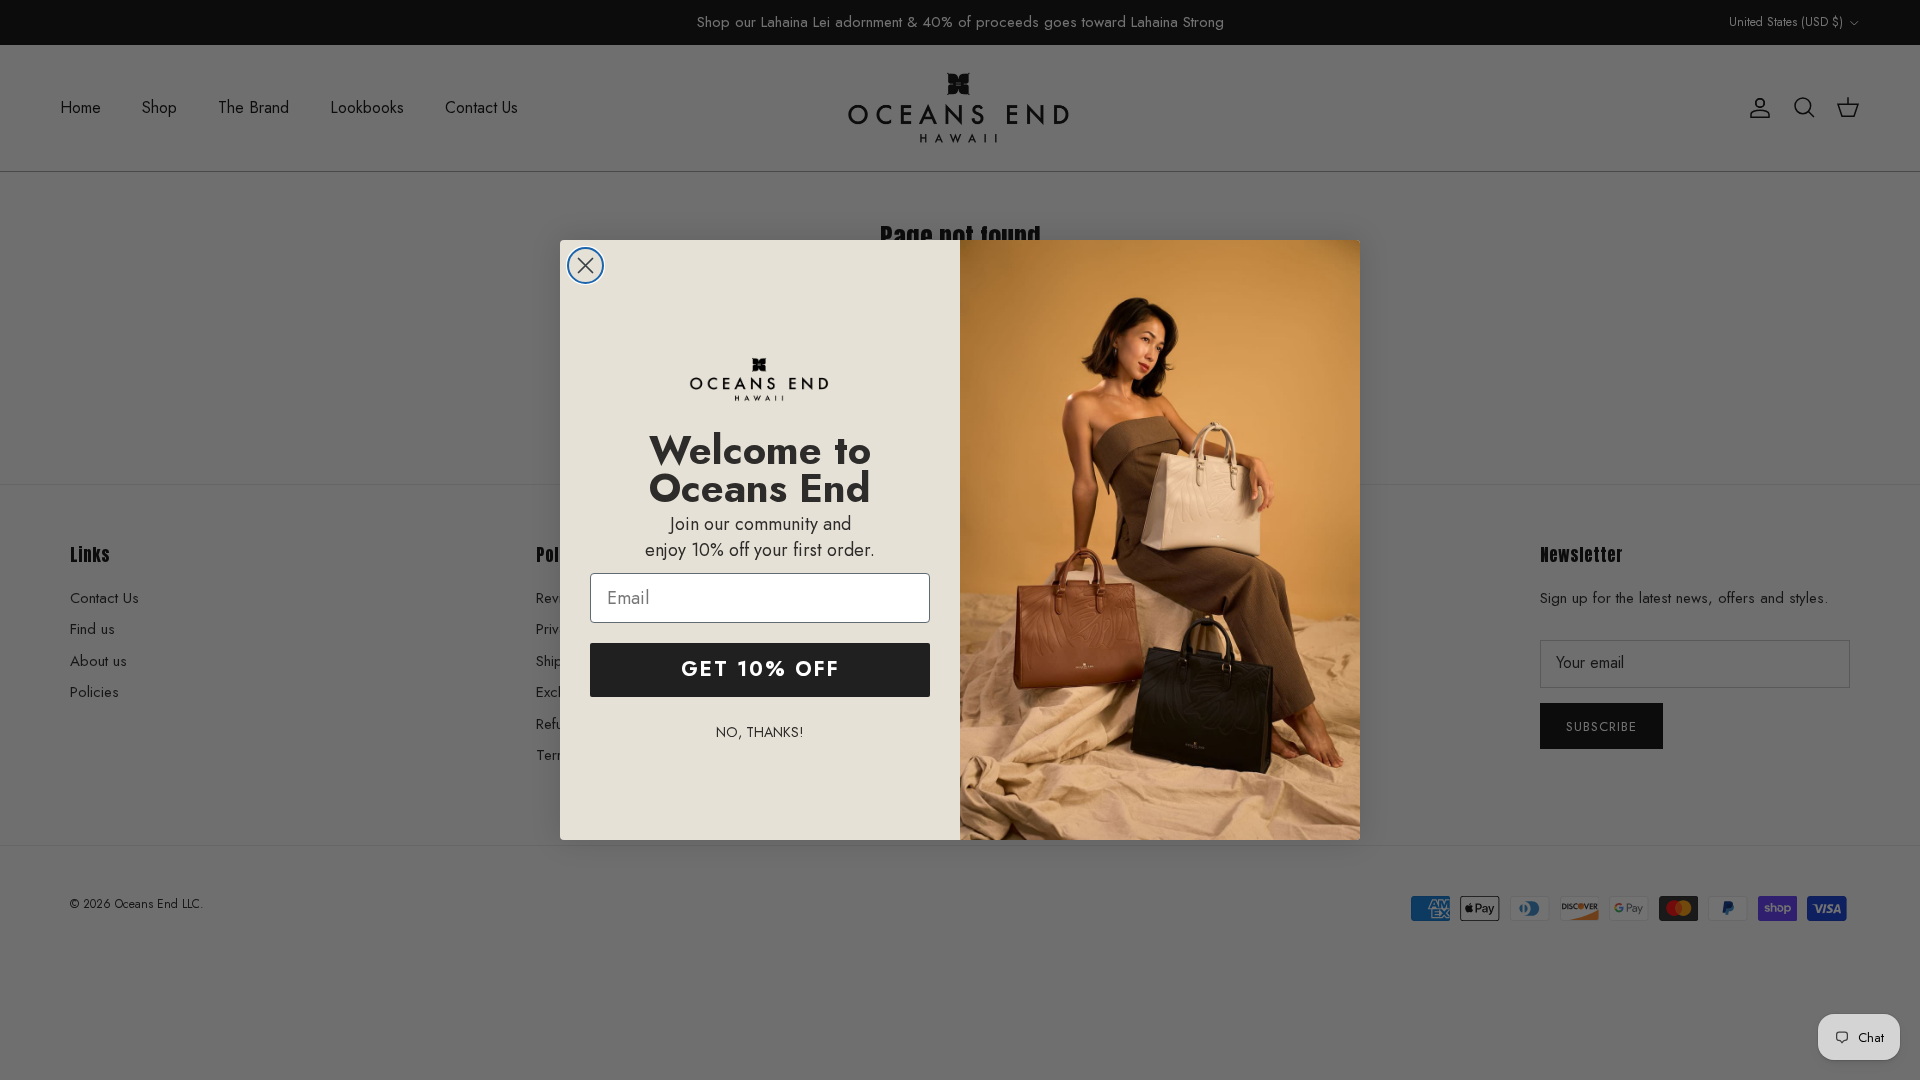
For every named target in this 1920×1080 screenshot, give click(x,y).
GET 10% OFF (760, 669)
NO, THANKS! (760, 732)
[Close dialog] (585, 265)
